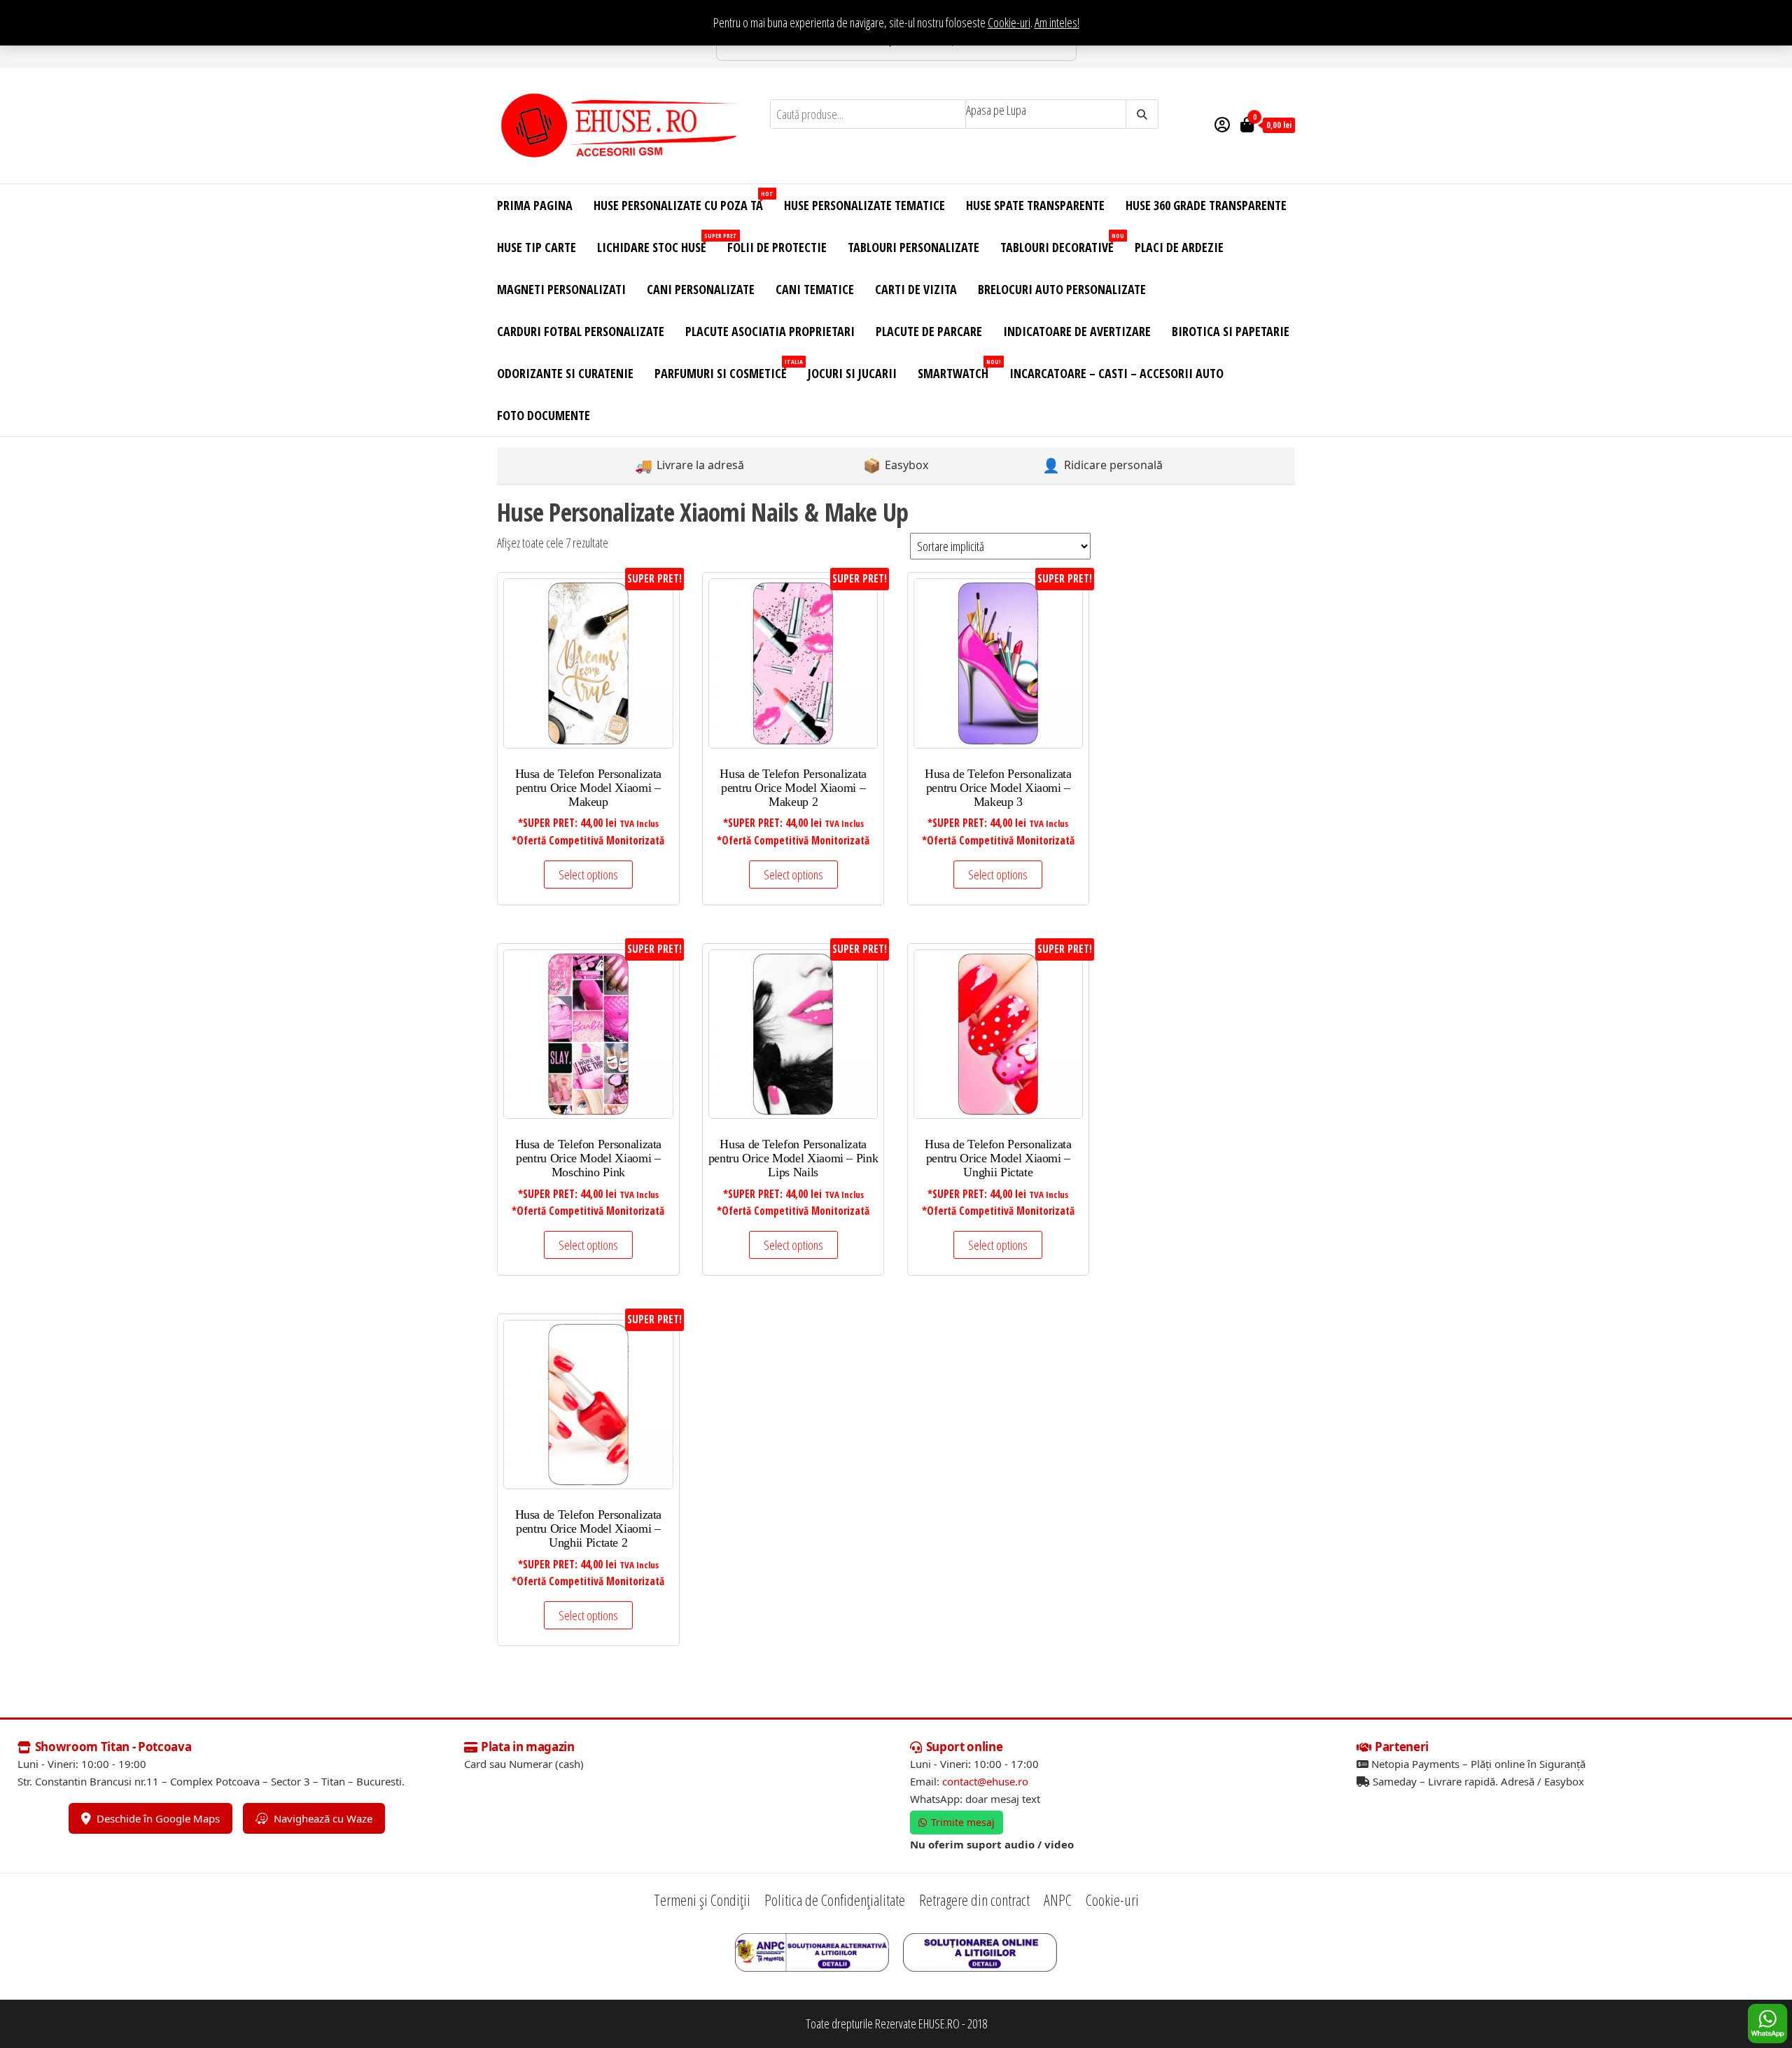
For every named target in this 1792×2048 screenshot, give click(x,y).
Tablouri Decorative (1062, 243)
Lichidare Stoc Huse (657, 243)
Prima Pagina (535, 205)
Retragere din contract (974, 1900)
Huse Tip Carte (537, 247)
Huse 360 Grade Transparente (1206, 205)
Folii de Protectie (777, 247)
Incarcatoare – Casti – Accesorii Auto (1116, 373)
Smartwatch (958, 369)
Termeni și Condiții (702, 1900)
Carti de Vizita (916, 289)
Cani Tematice (815, 289)
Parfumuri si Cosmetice (726, 369)
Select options (588, 875)
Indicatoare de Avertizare (1077, 331)
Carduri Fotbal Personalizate (581, 331)
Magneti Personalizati (561, 289)
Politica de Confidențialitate (835, 1900)
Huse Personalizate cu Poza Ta (684, 201)
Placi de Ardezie (1179, 247)
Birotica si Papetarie (1231, 331)
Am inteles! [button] (1057, 22)
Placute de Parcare (929, 331)
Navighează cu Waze (323, 1818)
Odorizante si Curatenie (565, 373)
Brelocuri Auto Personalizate (1062, 289)
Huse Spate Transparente (1035, 205)
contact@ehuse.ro (985, 1781)
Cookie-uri (1009, 22)
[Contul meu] (1222, 124)
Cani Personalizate (701, 289)
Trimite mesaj (963, 1822)
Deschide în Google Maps (158, 1818)
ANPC (1058, 1900)
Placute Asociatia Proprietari (770, 331)
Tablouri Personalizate (913, 247)
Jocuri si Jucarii (852, 373)
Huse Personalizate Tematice (864, 205)
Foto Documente (544, 415)
